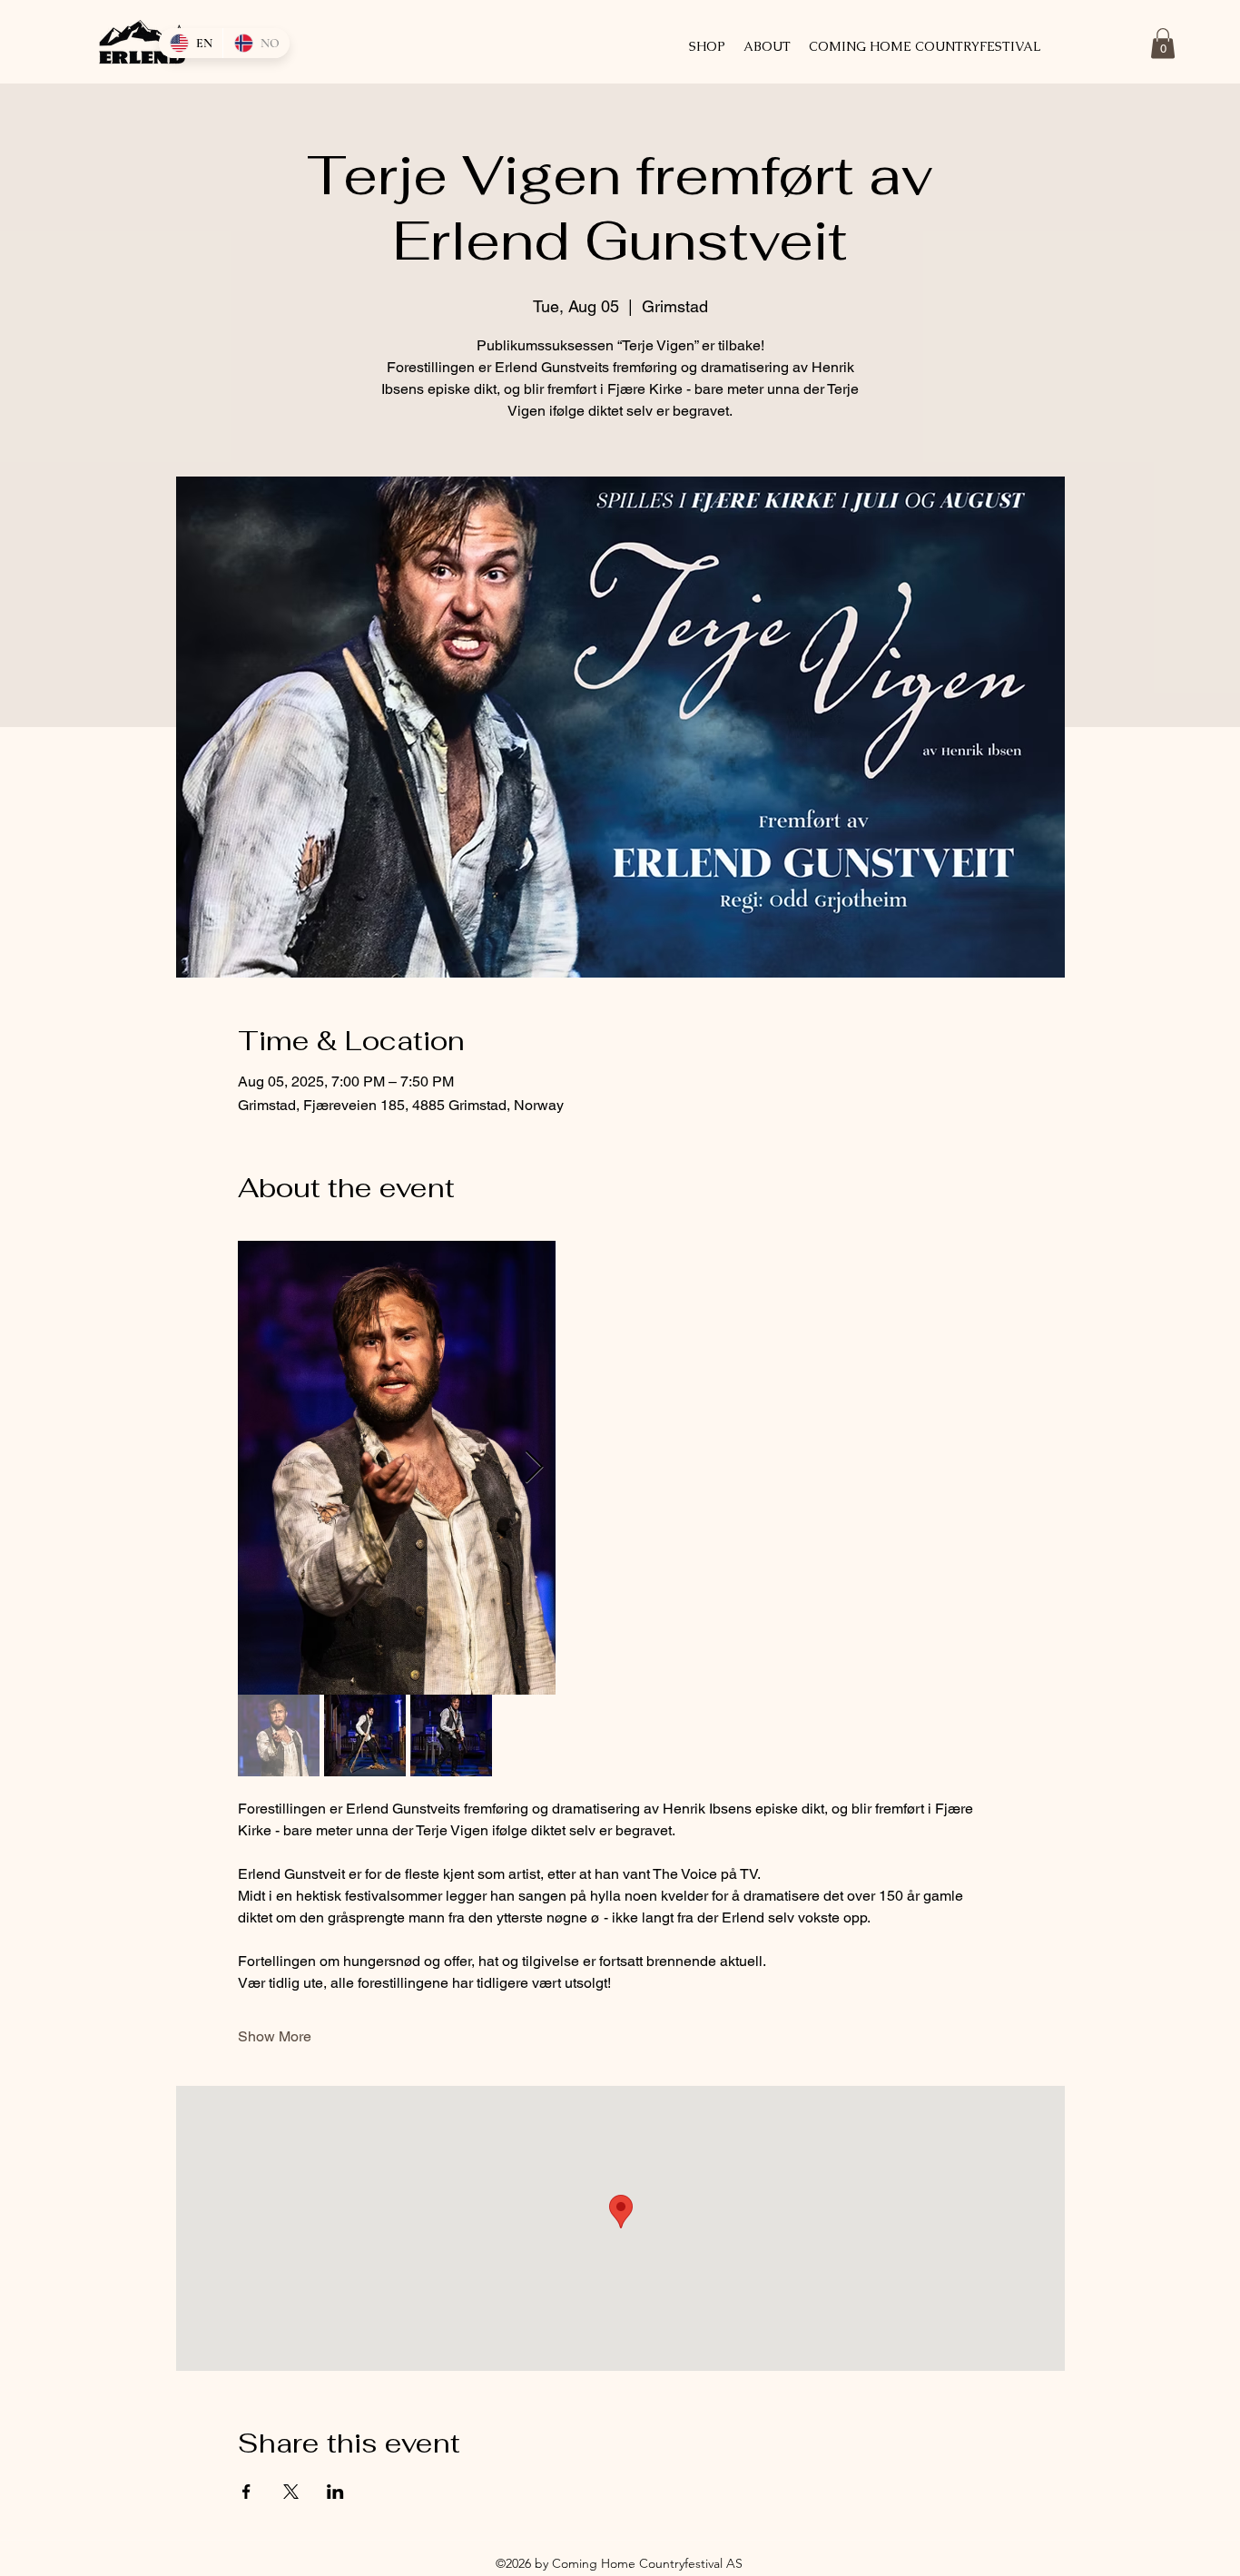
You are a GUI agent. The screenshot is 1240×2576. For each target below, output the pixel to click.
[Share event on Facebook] (246, 2492)
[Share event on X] (291, 2492)
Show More (275, 2036)
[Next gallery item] (534, 1468)
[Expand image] (397, 1468)
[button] (1163, 43)
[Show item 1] (279, 1735)
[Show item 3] (451, 1735)
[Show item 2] (365, 1735)
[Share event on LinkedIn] (335, 2492)
